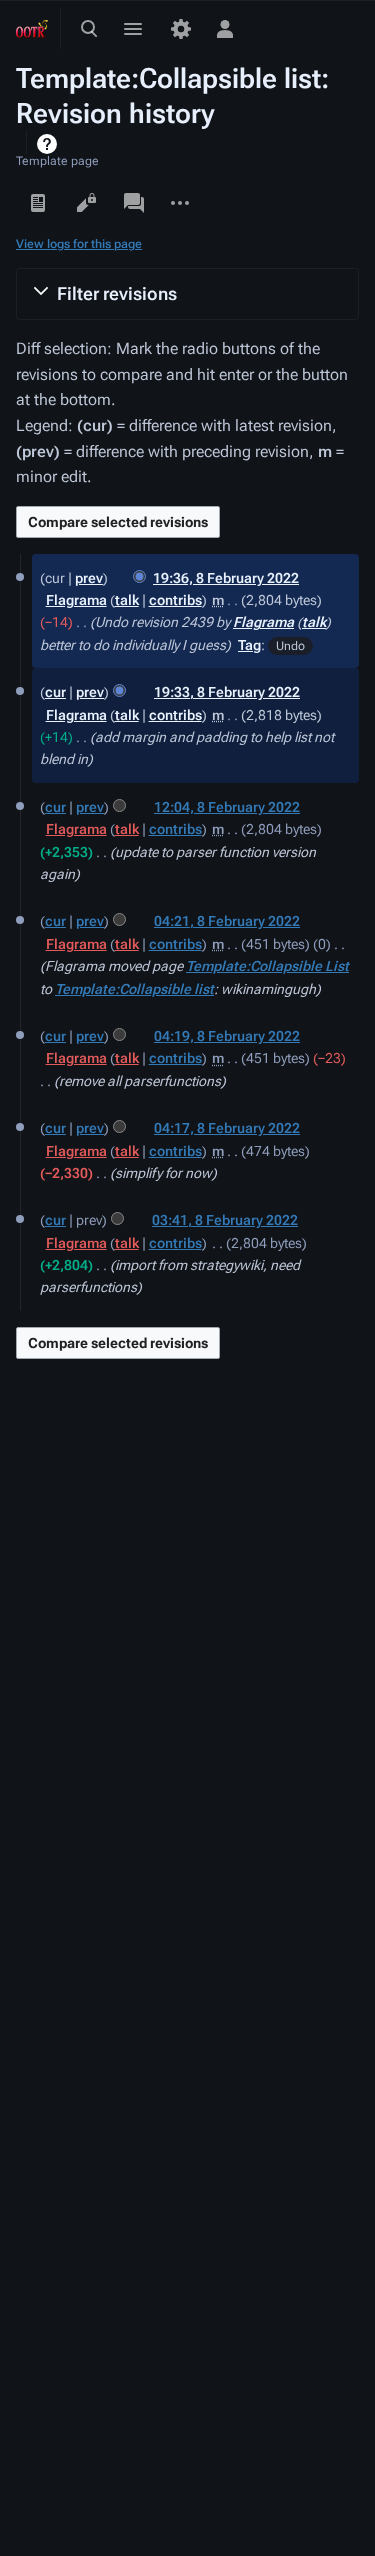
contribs (175, 600)
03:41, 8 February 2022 (225, 1220)
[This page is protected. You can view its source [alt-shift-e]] (86, 203)
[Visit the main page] (32, 29)
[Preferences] (181, 29)
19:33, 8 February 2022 (227, 692)
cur (55, 692)
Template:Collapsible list (134, 989)
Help (49, 144)
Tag (249, 645)
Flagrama (263, 622)
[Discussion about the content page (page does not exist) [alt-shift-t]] (134, 203)
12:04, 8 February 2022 (227, 807)
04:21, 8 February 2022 (227, 921)
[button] (187, 294)
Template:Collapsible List (267, 966)
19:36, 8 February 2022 (226, 578)
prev (89, 578)
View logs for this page (79, 244)
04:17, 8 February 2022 (227, 1128)
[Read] (38, 203)
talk (127, 600)
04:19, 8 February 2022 (227, 1036)
